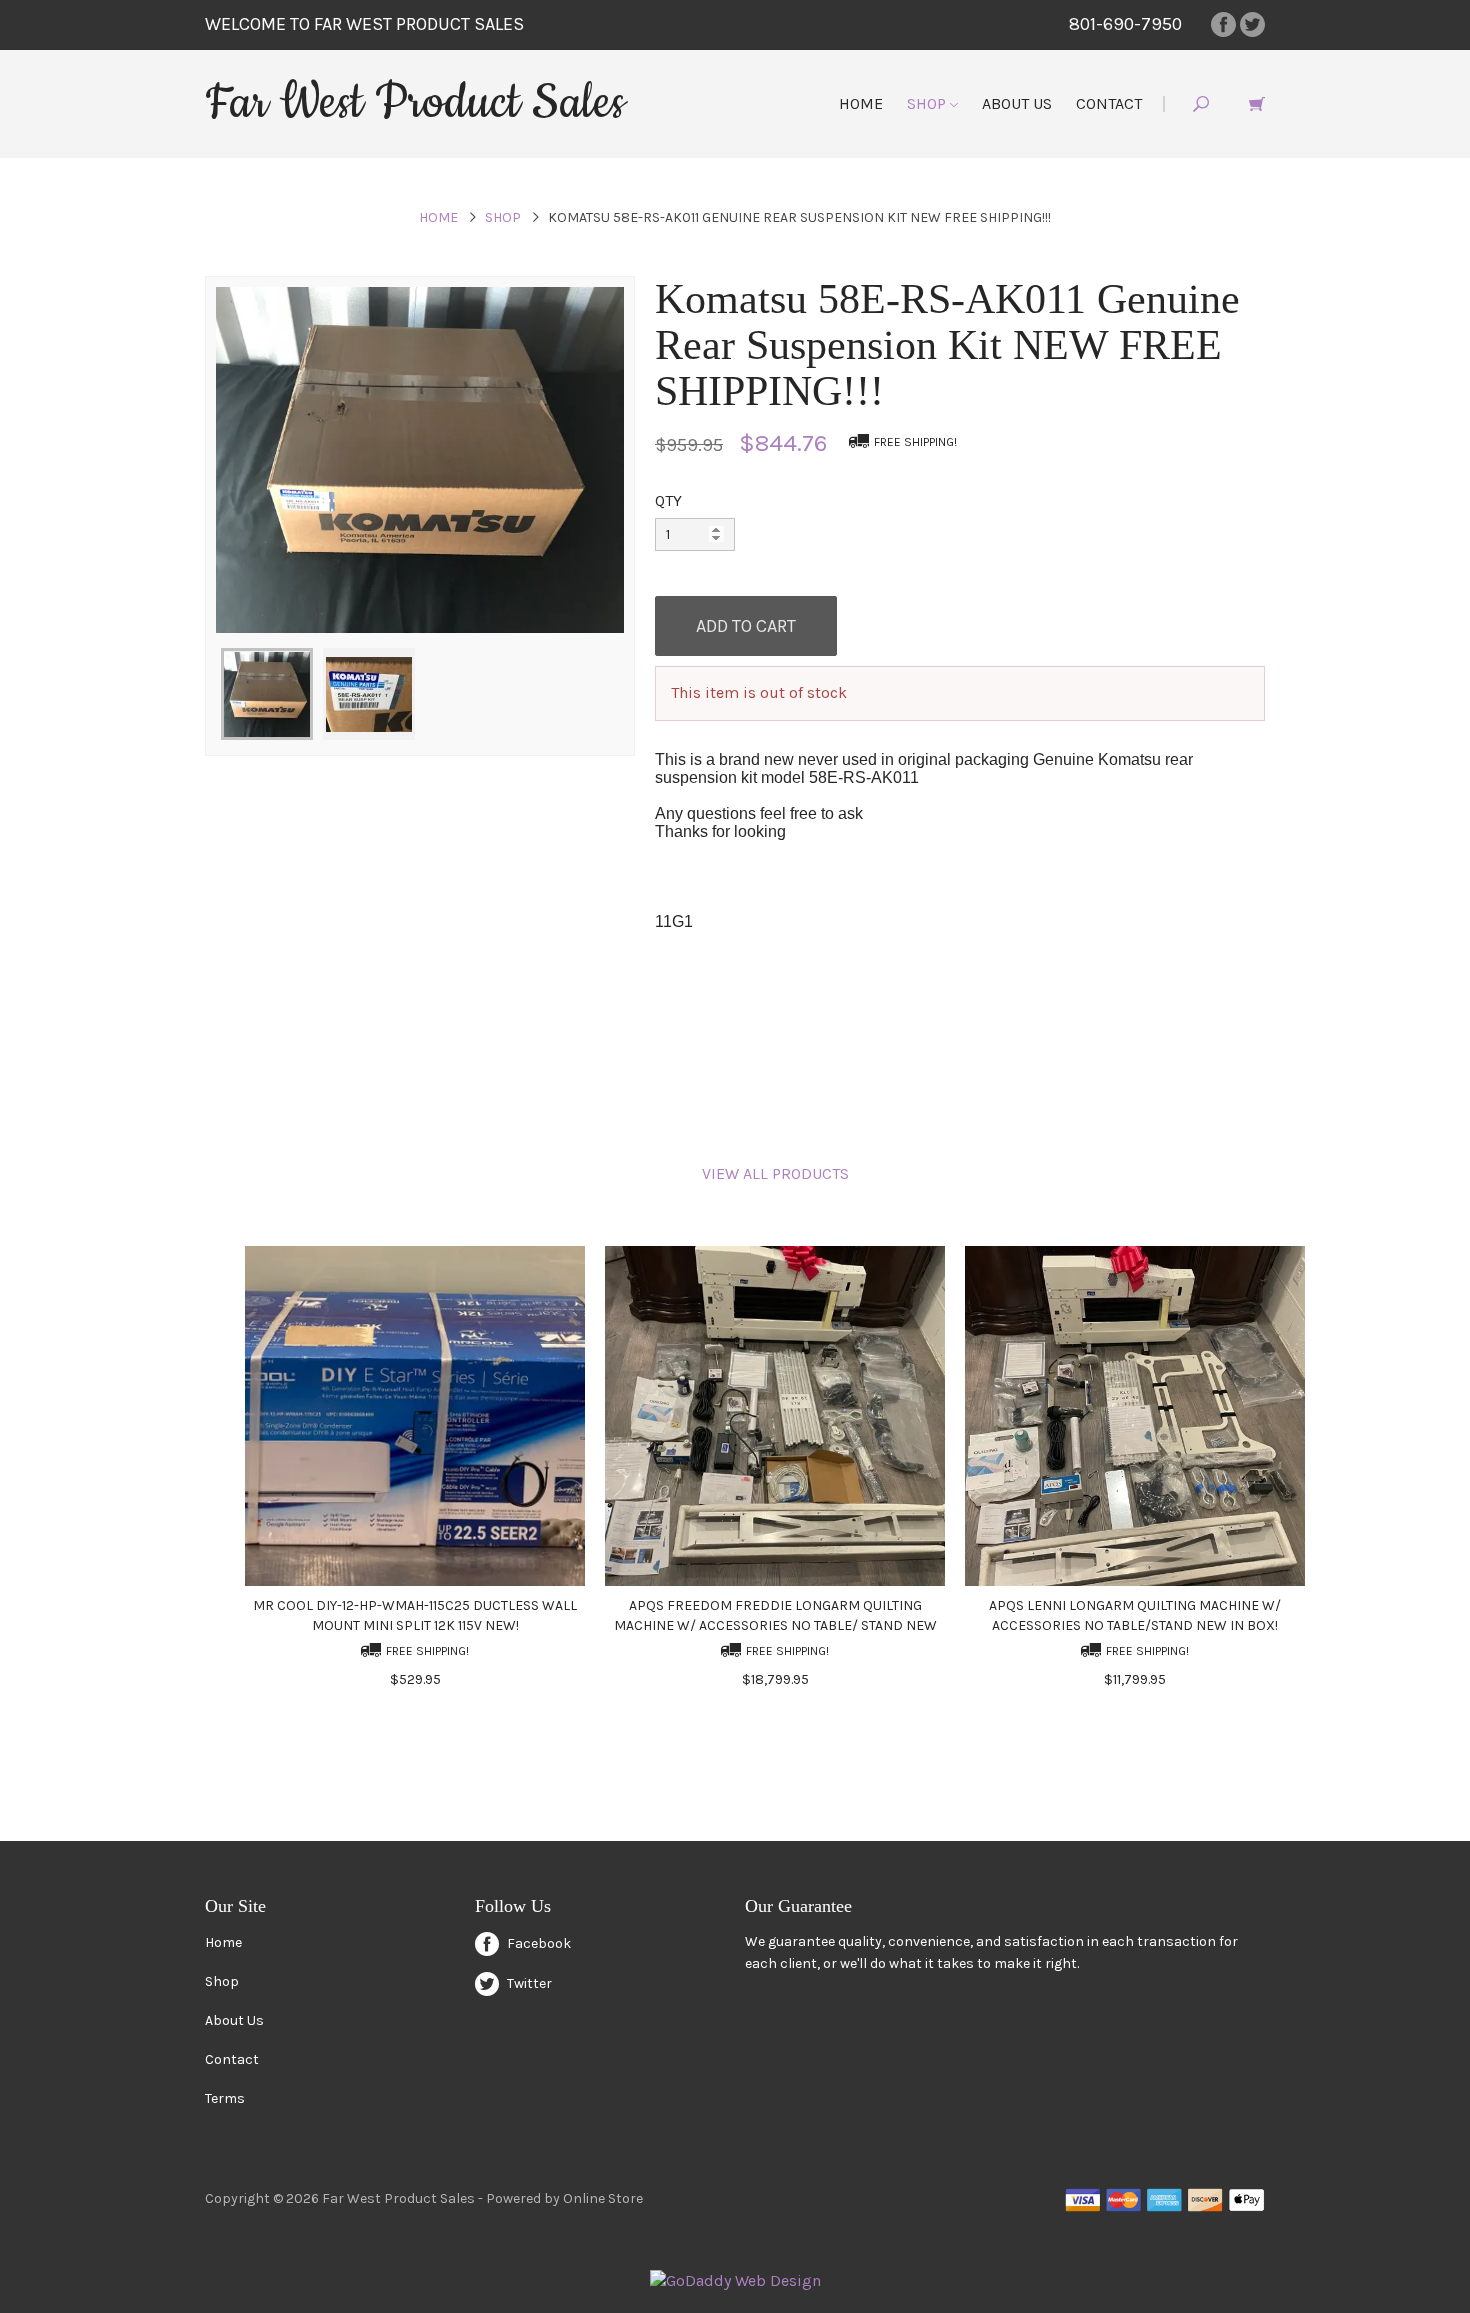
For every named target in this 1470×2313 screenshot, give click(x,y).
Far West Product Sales (415, 103)
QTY (668, 500)
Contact (1109, 103)
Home (861, 103)
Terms (225, 2098)
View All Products (775, 1173)
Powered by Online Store (564, 2198)
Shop (928, 103)
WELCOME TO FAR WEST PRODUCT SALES (364, 24)
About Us (1017, 103)
